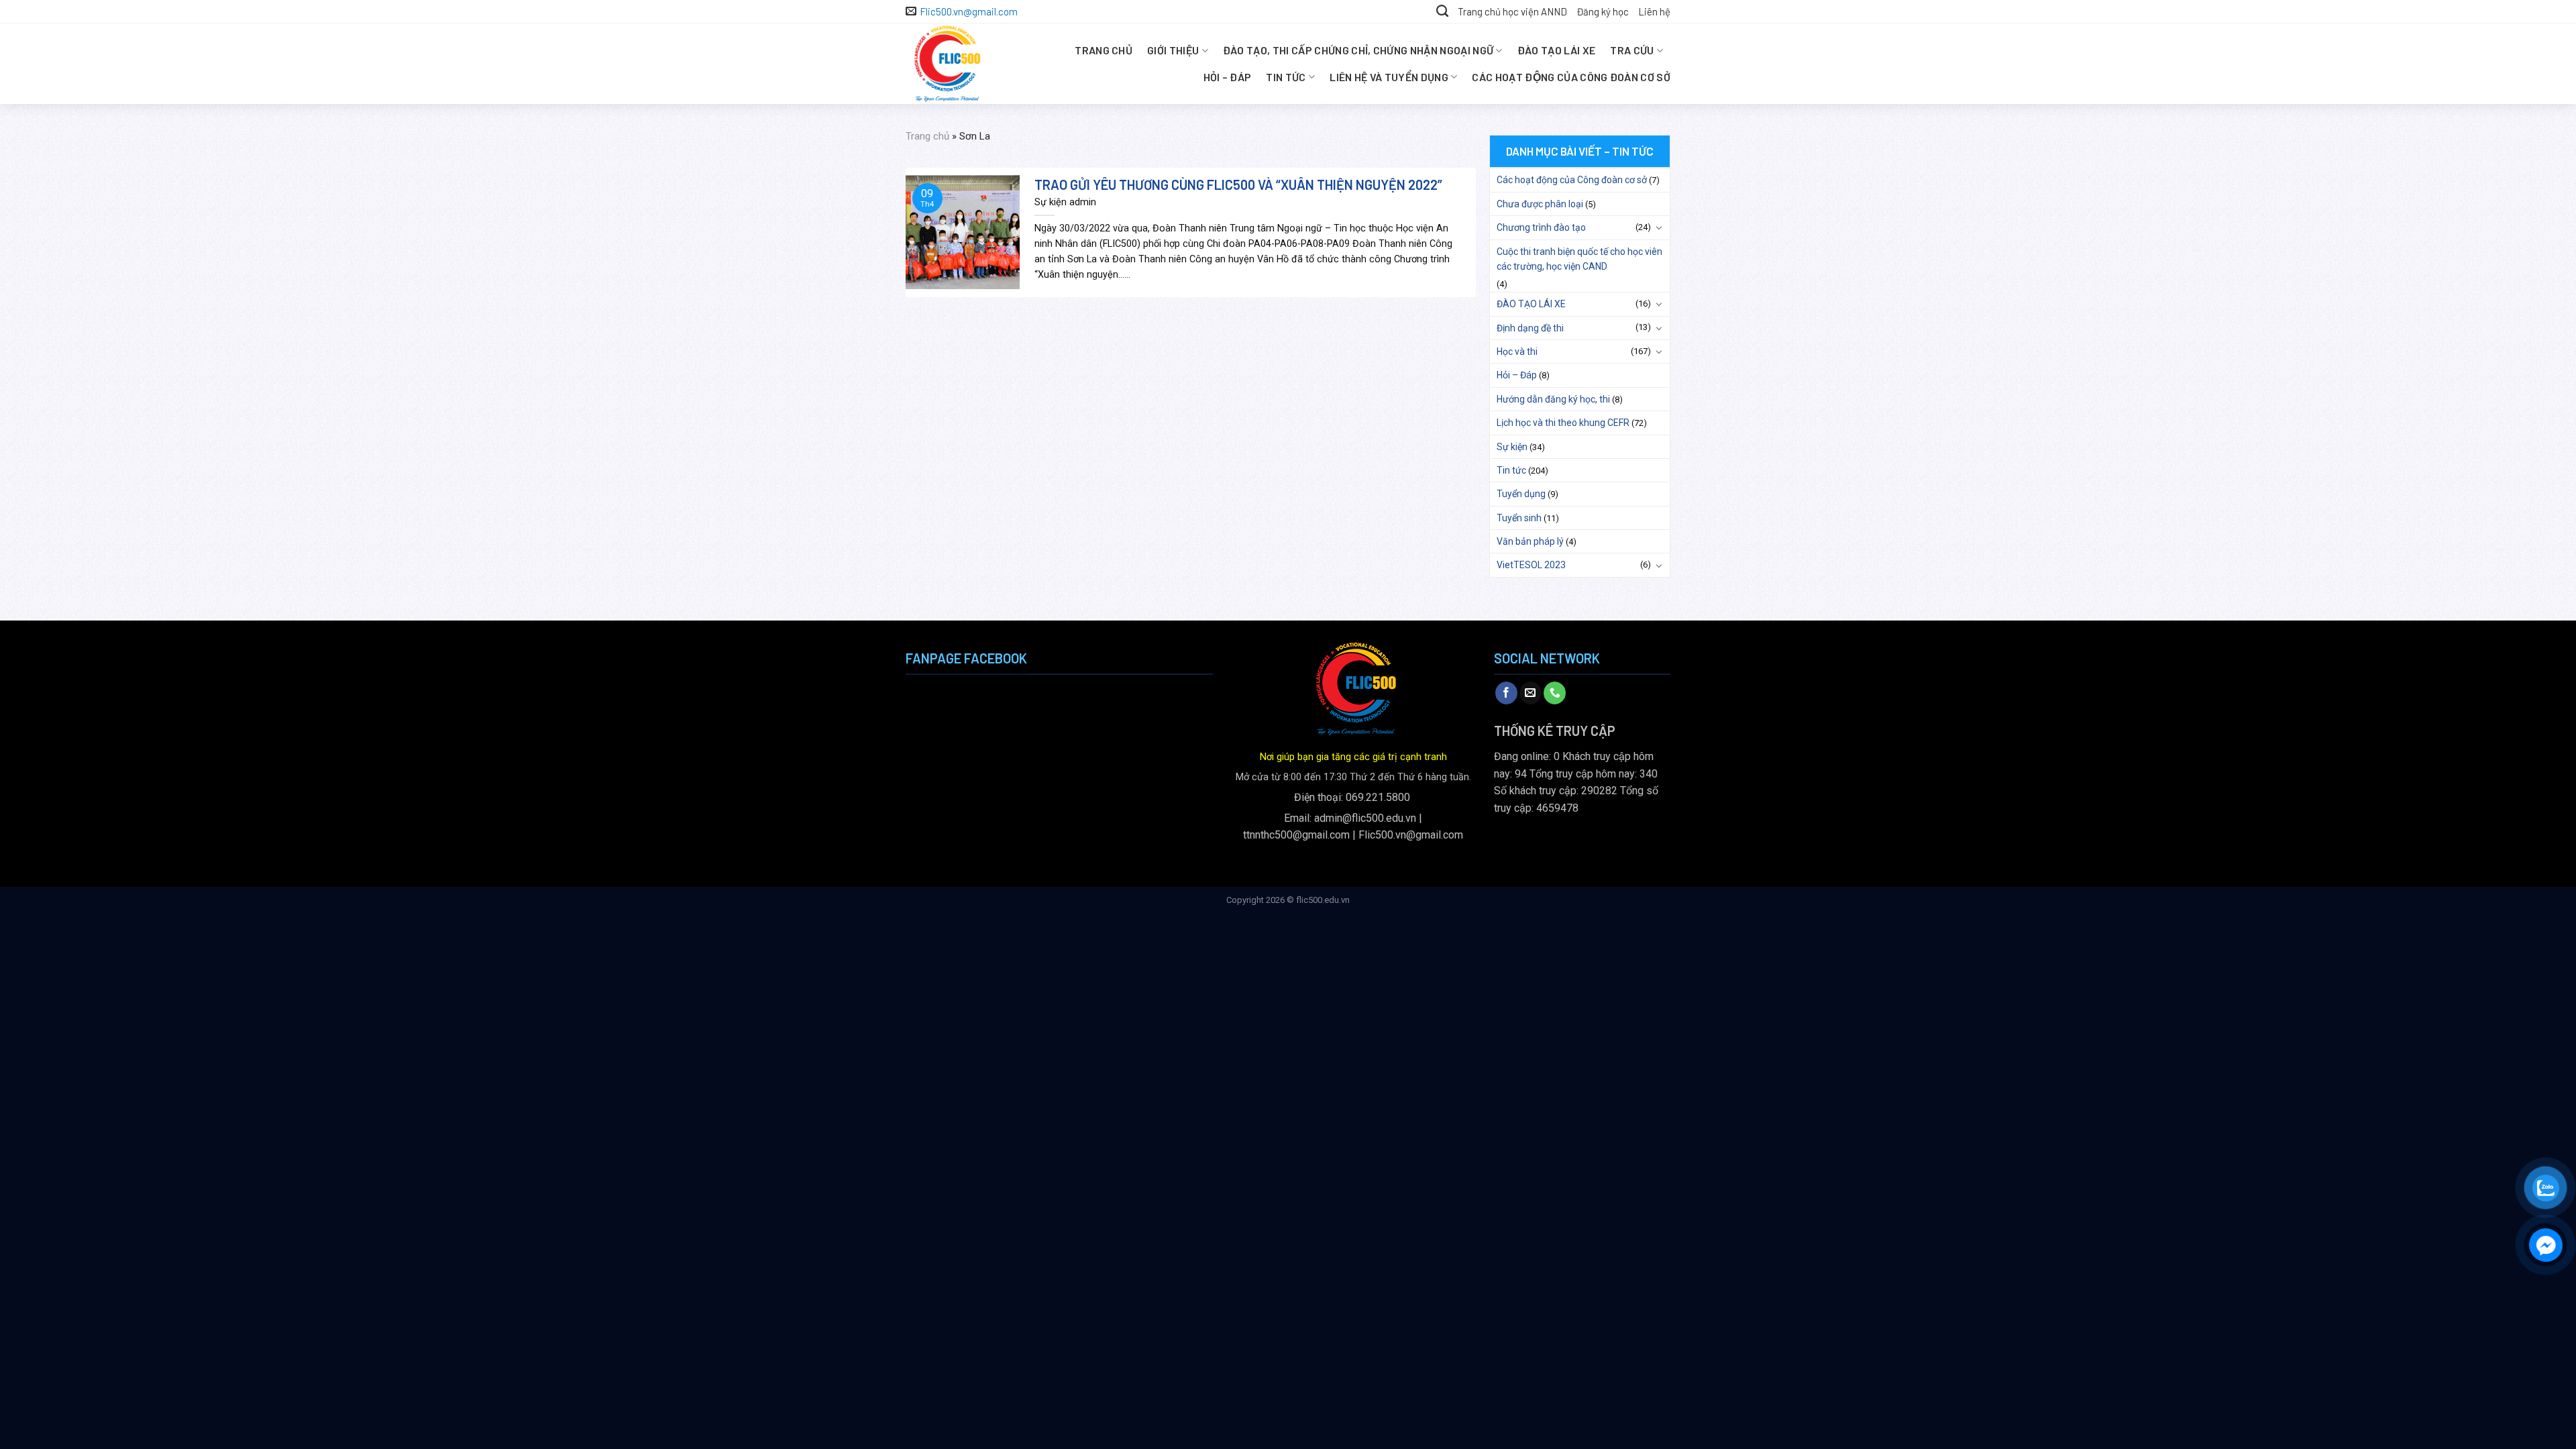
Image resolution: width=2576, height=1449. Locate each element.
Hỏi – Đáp (1228, 77)
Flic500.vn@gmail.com (1411, 835)
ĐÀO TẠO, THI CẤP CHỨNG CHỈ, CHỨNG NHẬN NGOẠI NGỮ (1358, 50)
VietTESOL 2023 (1531, 565)
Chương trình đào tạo (1541, 227)
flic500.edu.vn (1323, 900)
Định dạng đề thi (1530, 328)
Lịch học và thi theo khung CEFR (1563, 423)
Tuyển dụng (1521, 494)
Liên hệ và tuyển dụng (1389, 77)
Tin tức (1286, 77)
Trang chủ (1104, 50)
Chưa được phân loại (1540, 204)
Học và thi (1517, 352)
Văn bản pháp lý (1530, 541)
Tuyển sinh (1519, 518)
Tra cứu (1632, 50)
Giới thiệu (1173, 50)
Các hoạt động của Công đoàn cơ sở (1571, 77)
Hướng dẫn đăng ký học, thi (1553, 399)
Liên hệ (1654, 11)
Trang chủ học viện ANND (1512, 11)
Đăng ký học (1603, 11)
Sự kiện (1512, 447)
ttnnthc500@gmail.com (1296, 835)
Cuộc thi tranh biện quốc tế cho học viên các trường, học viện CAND (1579, 259)
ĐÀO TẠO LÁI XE (1556, 50)
